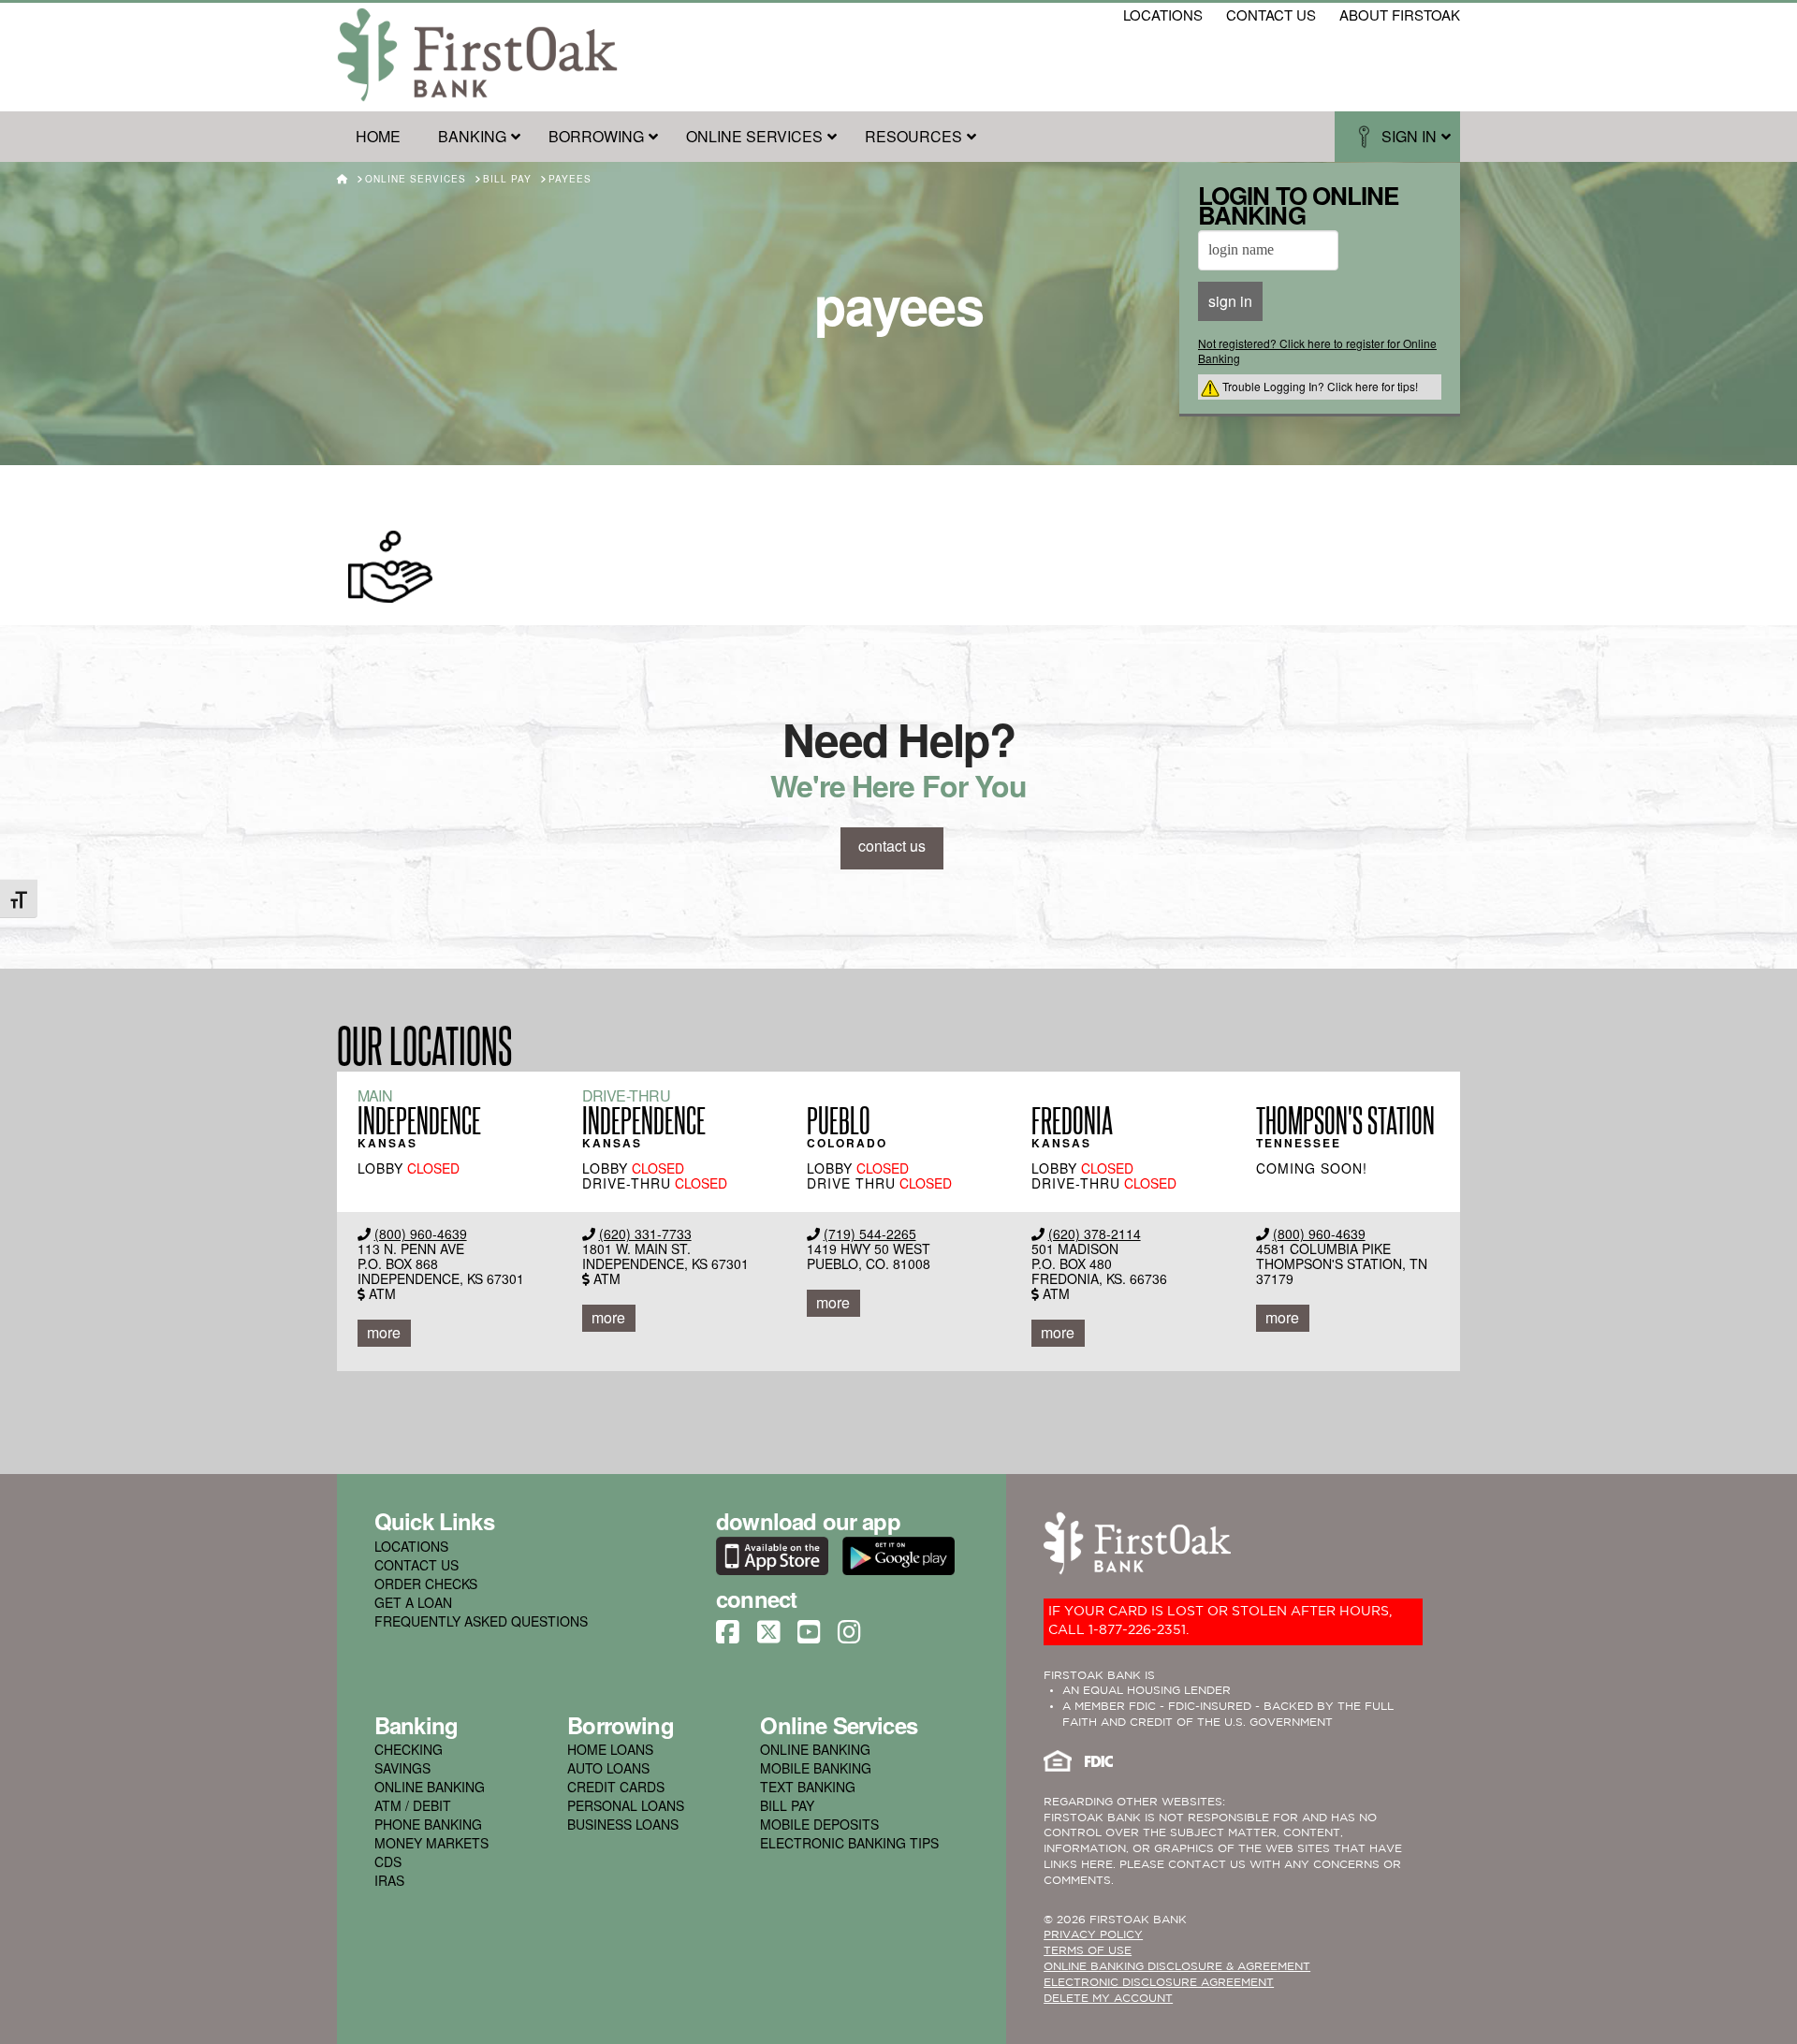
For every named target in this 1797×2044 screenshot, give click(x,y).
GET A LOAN (413, 1602)
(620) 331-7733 (645, 1234)
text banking (808, 1787)
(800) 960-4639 (421, 1234)
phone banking (428, 1824)
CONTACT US (416, 1565)
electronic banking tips (849, 1843)
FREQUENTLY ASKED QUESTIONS (481, 1621)
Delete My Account (1108, 1999)
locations (1163, 15)
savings (402, 1768)
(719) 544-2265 (870, 1234)
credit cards (616, 1787)
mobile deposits (819, 1824)
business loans (623, 1824)
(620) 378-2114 (1095, 1234)
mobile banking (816, 1768)
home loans (610, 1749)
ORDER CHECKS (426, 1584)
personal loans (626, 1805)
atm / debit (413, 1805)
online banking (430, 1787)
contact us (1271, 15)
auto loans (608, 1768)
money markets (431, 1843)
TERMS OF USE (1088, 1951)
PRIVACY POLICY (1093, 1935)
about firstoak (1400, 15)
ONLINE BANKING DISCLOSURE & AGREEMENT (1177, 1967)
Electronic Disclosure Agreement (1159, 1983)
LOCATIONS (411, 1546)
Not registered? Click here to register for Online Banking (1317, 350)
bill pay (787, 1805)
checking (409, 1749)
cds (388, 1861)
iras (389, 1880)
